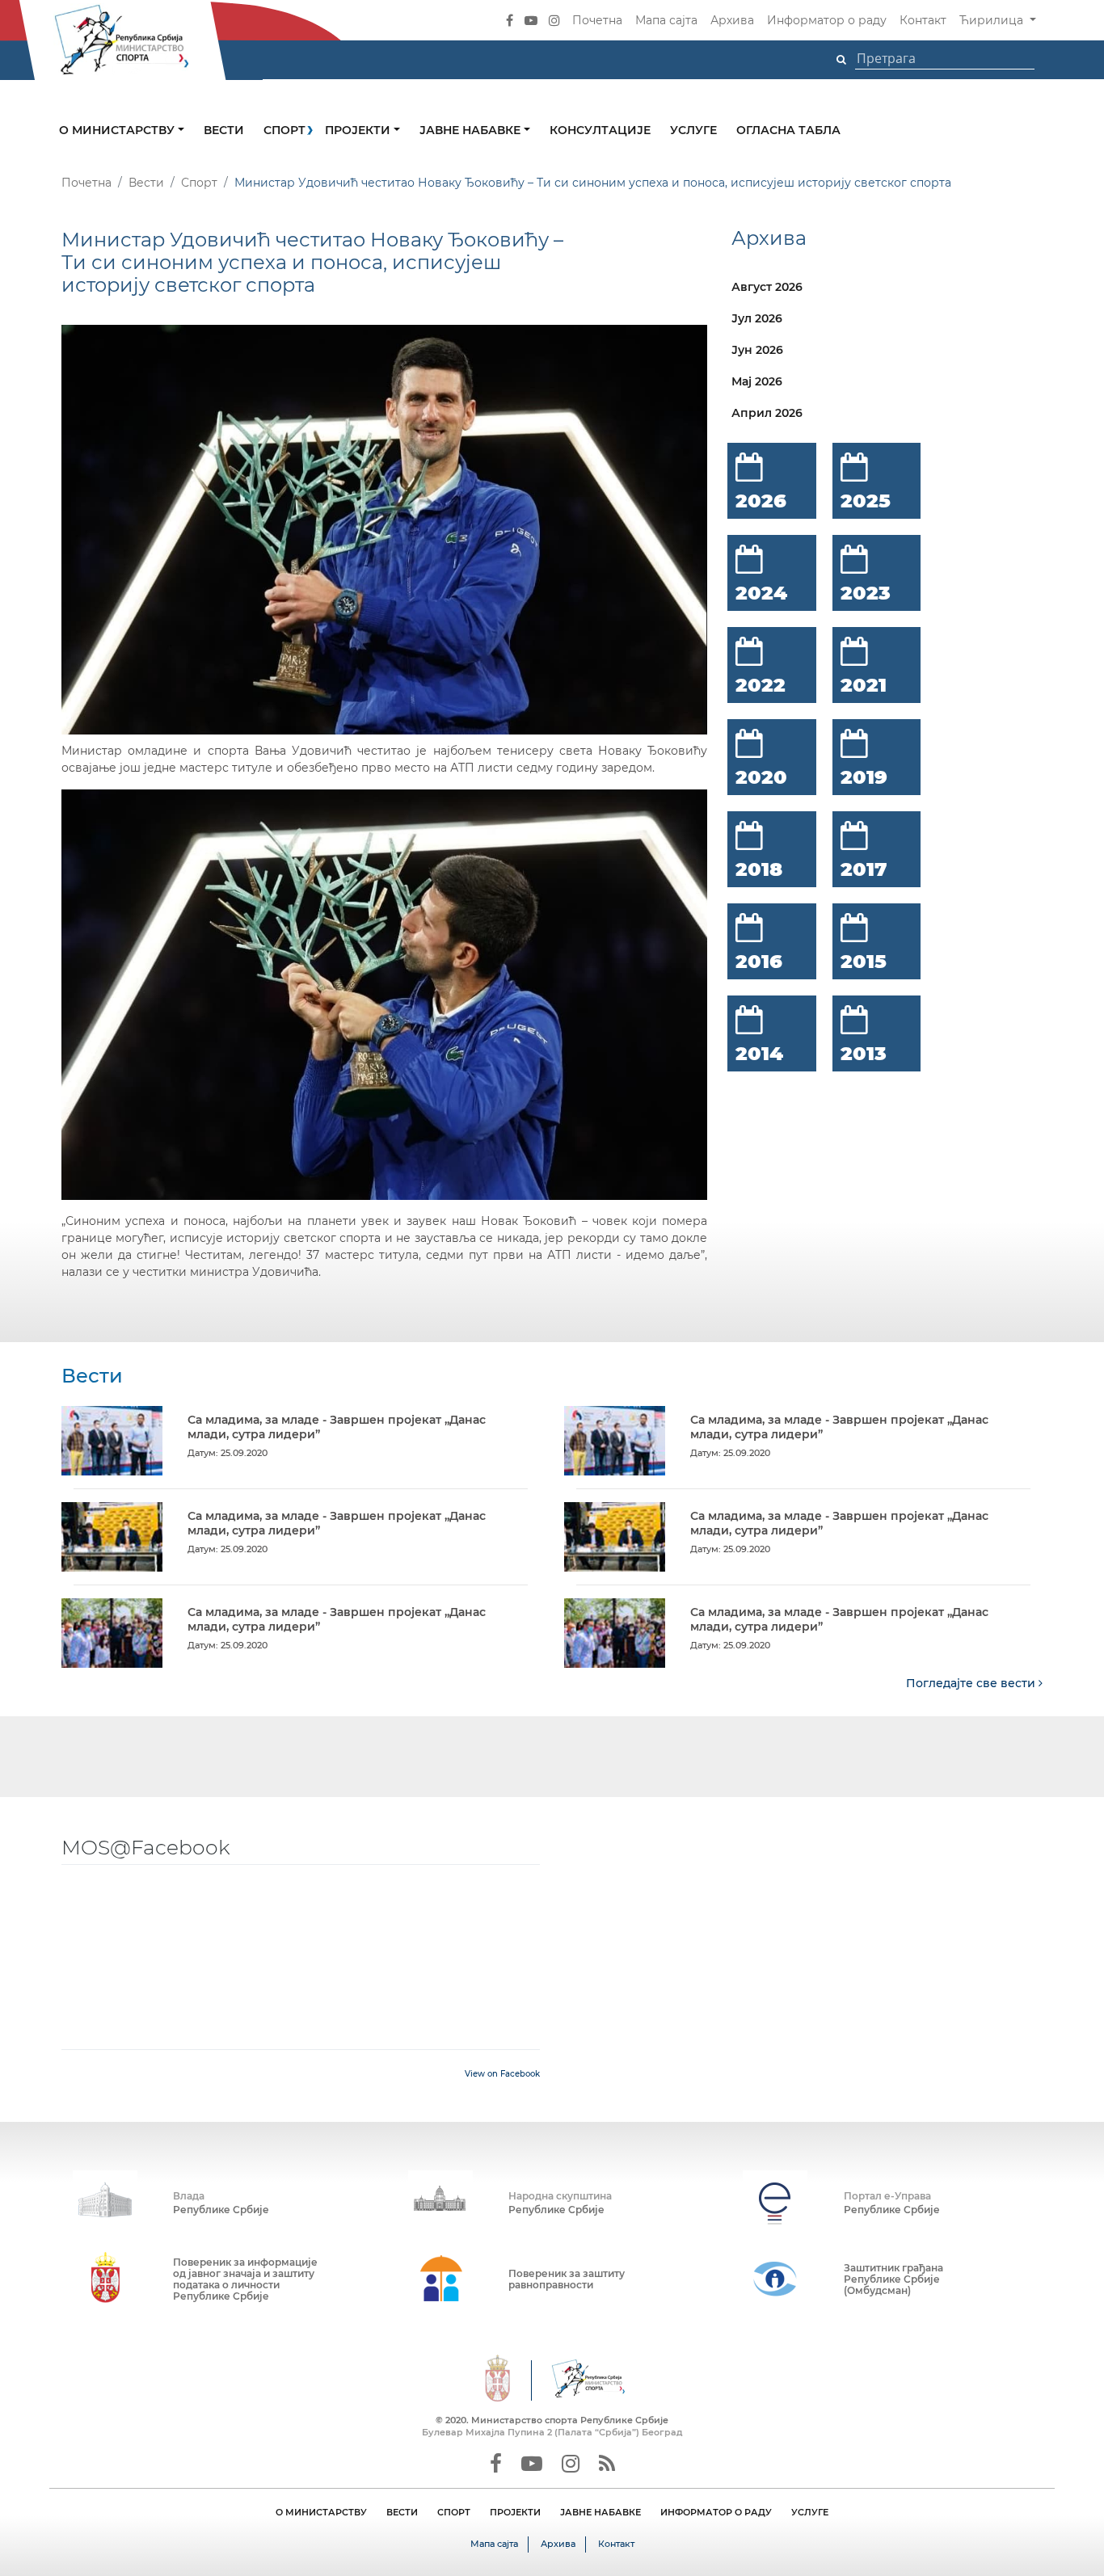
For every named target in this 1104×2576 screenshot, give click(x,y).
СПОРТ (454, 2512)
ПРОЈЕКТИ (515, 2512)
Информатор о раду (827, 20)
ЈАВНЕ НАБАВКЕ (600, 2512)
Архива (732, 20)
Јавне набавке (472, 130)
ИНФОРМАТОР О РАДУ (716, 2512)
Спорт (284, 130)
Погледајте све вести (972, 1683)
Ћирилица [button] (993, 20)
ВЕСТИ (402, 2512)
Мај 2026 (757, 381)
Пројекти (359, 130)
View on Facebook (502, 2074)
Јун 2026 (757, 350)
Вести (224, 130)
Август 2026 (767, 287)
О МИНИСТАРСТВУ (321, 2512)
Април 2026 (767, 413)
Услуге (693, 130)
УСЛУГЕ (810, 2512)
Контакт (923, 20)
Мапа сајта (666, 20)
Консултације (600, 130)
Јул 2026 (757, 318)
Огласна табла (788, 130)
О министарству (118, 130)
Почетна (597, 20)
